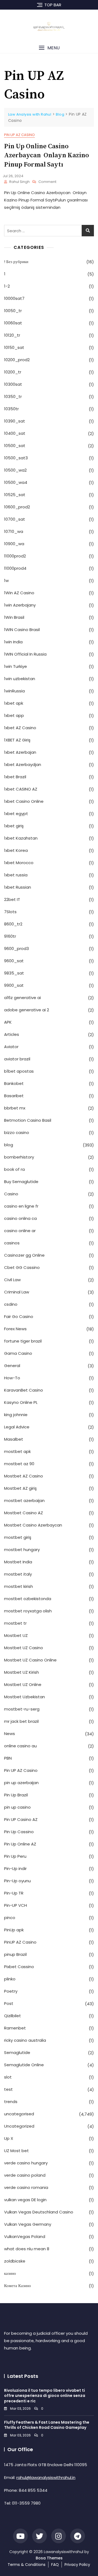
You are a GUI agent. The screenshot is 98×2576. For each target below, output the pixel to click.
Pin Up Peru (15, 1856)
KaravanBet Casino (24, 1390)
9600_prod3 (16, 948)
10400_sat (15, 433)
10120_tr (12, 335)
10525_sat (15, 495)
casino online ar (20, 1231)
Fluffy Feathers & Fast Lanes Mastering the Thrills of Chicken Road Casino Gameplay (47, 2425)
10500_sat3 (16, 458)
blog (9, 1145)
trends (11, 2102)
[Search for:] (49, 231)
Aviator (11, 1047)
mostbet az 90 (19, 1464)
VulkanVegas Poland (25, 2236)
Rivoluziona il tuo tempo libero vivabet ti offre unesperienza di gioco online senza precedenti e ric (45, 2396)
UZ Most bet (16, 2151)
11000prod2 (15, 556)
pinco (10, 1918)
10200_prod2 (17, 360)
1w (6, 580)
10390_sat (15, 421)
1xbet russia (16, 875)
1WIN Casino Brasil (22, 630)
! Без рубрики (16, 262)
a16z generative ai (22, 998)
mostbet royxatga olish (28, 1611)
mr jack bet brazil (21, 1721)
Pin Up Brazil (16, 1795)
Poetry (11, 1991)
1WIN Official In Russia (25, 654)
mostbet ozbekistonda (28, 1599)
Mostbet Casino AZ (24, 1513)
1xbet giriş (14, 826)
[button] (49, 48)
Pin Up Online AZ (20, 1844)
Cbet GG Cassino (22, 1267)
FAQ (55, 2565)
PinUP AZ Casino (20, 1942)
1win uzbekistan (20, 679)
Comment (47, 182)
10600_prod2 (17, 507)
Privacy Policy (77, 2565)
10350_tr (13, 396)
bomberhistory (19, 1157)
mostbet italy (18, 1574)
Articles (12, 1034)
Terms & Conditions (27, 2565)
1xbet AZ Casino (20, 728)
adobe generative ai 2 (27, 1010)
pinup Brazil (15, 1954)
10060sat (13, 323)
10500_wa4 (16, 482)
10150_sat (14, 347)
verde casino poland (25, 2175)
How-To (12, 1378)
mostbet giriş (18, 1537)
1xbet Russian (18, 887)
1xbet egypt (16, 814)
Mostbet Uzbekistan (24, 1697)
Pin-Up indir (15, 1868)
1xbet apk (14, 703)
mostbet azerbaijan (24, 1500)
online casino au (20, 1746)
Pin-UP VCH (16, 1905)
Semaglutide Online (24, 2065)
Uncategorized (19, 2126)
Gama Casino (18, 1353)
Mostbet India (18, 1562)
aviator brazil (17, 1059)
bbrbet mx (15, 1108)
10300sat (13, 384)
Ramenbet (15, 2028)
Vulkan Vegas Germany (28, 2224)
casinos (12, 1243)
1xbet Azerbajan (20, 752)
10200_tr (13, 372)
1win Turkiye (16, 666)
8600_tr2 (13, 924)
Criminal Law (17, 1292)
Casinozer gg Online (24, 1255)
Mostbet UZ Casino (24, 1648)
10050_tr (13, 311)
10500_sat (15, 446)
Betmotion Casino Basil (28, 1120)
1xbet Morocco (19, 863)
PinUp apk (14, 1930)
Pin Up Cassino (19, 1832)
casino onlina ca (20, 1218)
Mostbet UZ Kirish (22, 1672)
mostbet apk (17, 1451)
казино (10, 2273)
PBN (8, 1758)
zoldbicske (15, 2261)
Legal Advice (17, 1427)
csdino (11, 1304)
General (12, 1366)
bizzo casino (17, 1132)
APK (8, 1022)
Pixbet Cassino (19, 1967)
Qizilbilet (13, 2016)
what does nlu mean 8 (27, 2249)
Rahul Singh (19, 182)
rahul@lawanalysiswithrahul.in (46, 2477)
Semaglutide (17, 2052)
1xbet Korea (16, 850)
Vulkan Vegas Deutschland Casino (39, 2212)
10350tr (11, 409)
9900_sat (14, 985)
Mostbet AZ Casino (24, 1476)
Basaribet (14, 1096)
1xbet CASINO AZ (21, 789)
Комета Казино (18, 2286)
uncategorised (19, 2114)
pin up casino (17, 1807)
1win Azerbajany (20, 605)
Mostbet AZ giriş (20, 1488)
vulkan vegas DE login (25, 2200)
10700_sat (15, 519)
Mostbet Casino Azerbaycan (33, 1525)
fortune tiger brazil (23, 1341)
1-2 (7, 286)
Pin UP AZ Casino (19, 135)
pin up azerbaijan (21, 1783)
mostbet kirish (19, 1586)
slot (8, 2077)
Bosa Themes (49, 2558)
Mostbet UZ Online (23, 1684)
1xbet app (14, 715)
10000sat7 (14, 298)
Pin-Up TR (14, 1893)
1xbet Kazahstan (21, 838)
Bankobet (14, 1083)
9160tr (10, 936)
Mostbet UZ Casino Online (30, 1660)
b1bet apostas (19, 1071)
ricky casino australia (25, 2040)
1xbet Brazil (15, 777)
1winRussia (14, 691)
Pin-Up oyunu (17, 1881)
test (8, 2089)
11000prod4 (15, 568)
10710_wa (14, 531)
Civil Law (12, 1280)
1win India (13, 642)
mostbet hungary (22, 1550)
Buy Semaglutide (21, 1182)
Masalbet (14, 1439)
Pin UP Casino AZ (21, 1819)
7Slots (10, 912)
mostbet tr (15, 1623)
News (10, 1734)
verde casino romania (26, 2187)
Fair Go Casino (19, 1316)
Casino (11, 1194)
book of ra (14, 1169)
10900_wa (14, 544)
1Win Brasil (14, 617)
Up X (9, 2138)
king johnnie (16, 1415)
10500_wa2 (15, 470)
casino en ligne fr (21, 1206)
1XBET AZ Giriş (17, 740)
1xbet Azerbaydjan (23, 764)
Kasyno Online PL (21, 1402)
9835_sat (14, 973)
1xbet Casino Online (24, 801)
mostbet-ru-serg (22, 1709)
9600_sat (14, 961)
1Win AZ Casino (19, 593)
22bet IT (12, 899)
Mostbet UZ (16, 1635)
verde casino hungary (26, 2163)
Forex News (15, 1329)
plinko (10, 1979)
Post (9, 2003)
